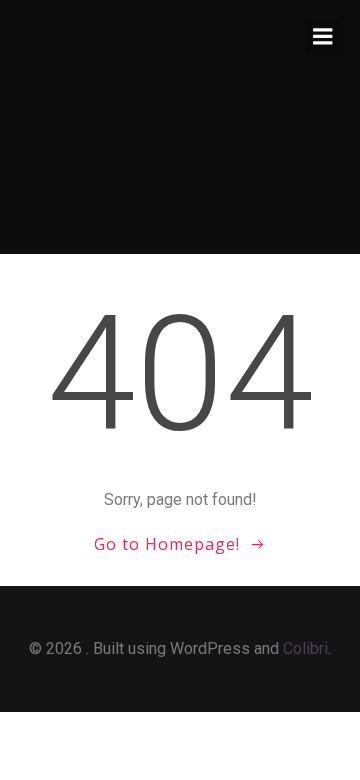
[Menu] (323, 37)
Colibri (305, 648)
